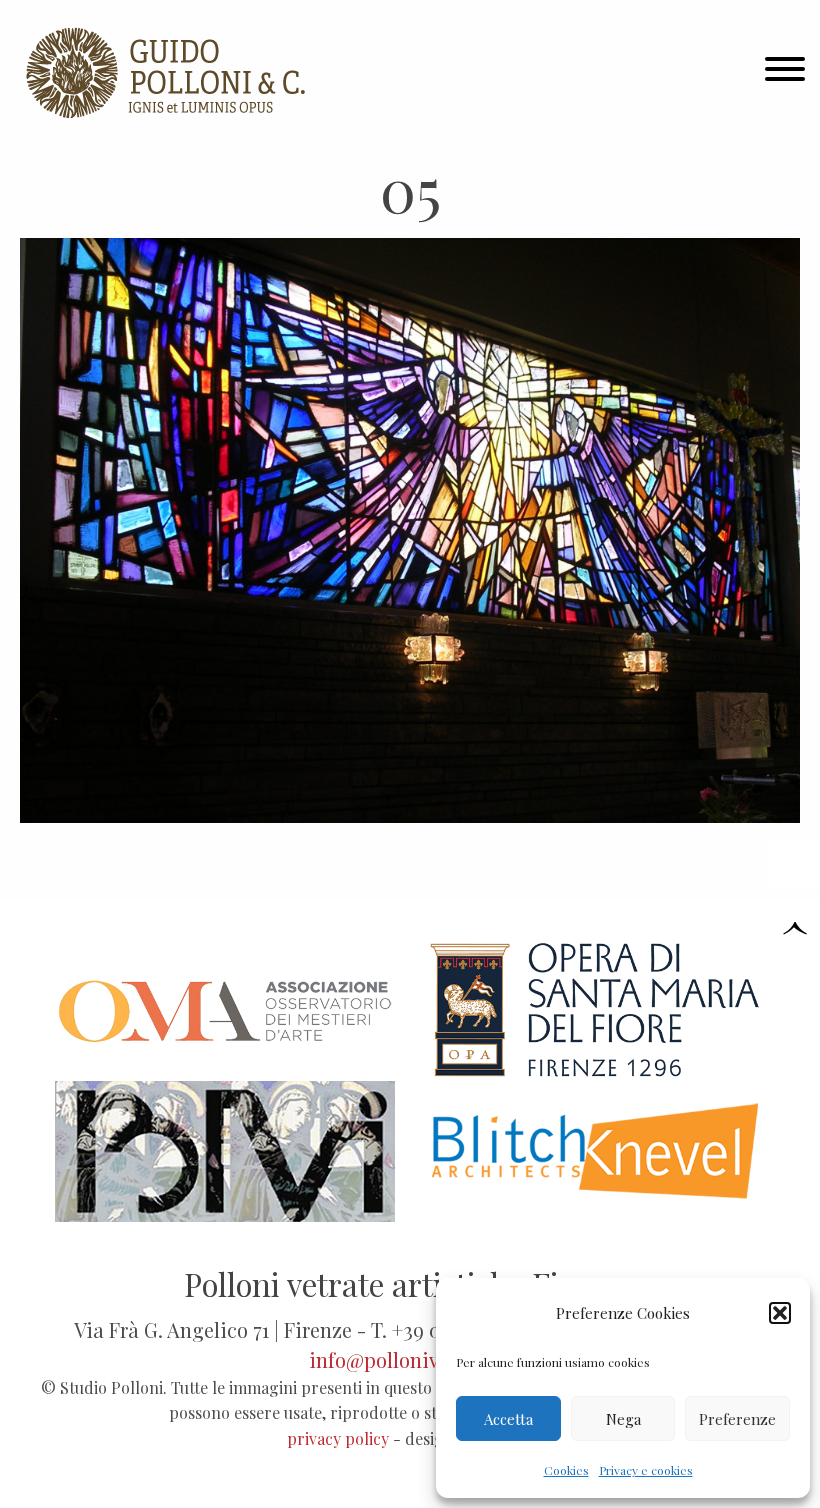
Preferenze (737, 1419)
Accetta (508, 1419)
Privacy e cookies (646, 1470)
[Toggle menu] (785, 73)
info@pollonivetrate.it (410, 1359)
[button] (780, 1313)
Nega (623, 1419)
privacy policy (338, 1438)
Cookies (566, 1470)
